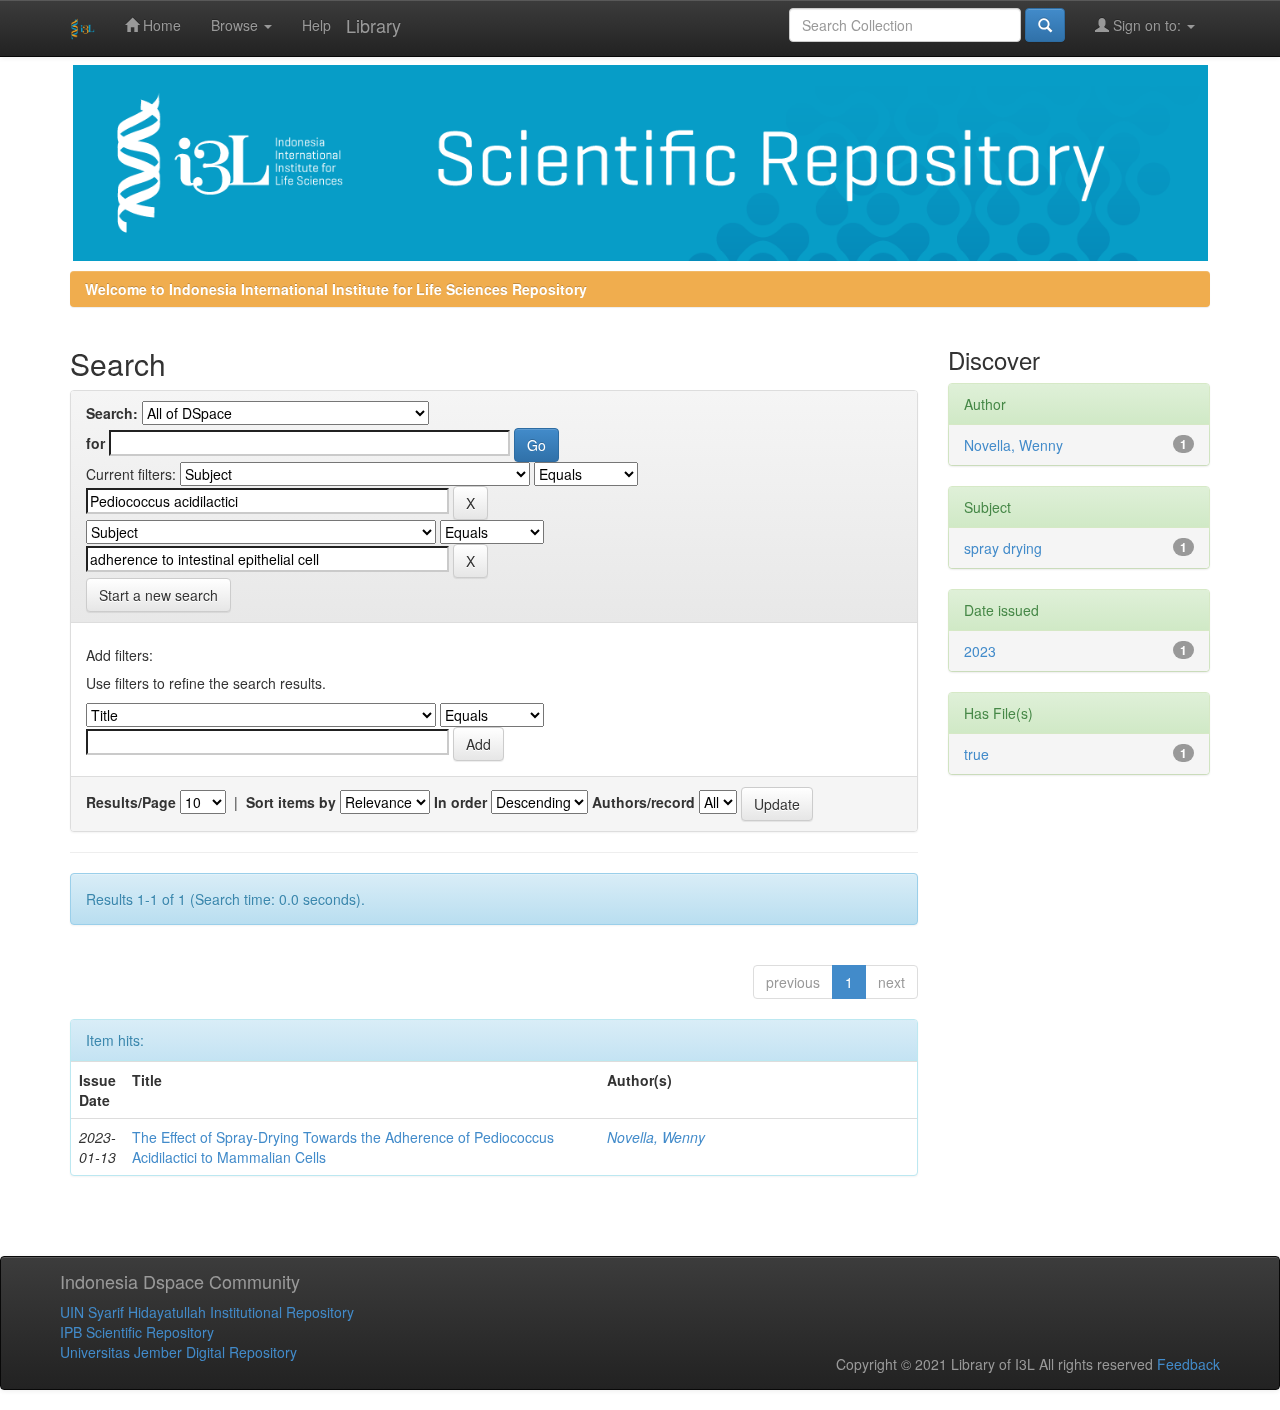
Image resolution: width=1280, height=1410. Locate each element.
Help (316, 25)
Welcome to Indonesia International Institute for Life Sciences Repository (336, 289)
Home (160, 25)
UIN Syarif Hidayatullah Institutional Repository (207, 1312)
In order (460, 802)
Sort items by (291, 802)
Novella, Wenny (656, 1137)
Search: (112, 413)
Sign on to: (1147, 25)
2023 (980, 651)
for (95, 443)
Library (373, 25)
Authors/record (643, 802)
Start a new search (158, 595)
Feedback (1188, 1364)
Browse (236, 25)
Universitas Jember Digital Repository (178, 1352)
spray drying (1003, 548)
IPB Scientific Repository (137, 1332)
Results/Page (131, 802)
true (976, 754)
